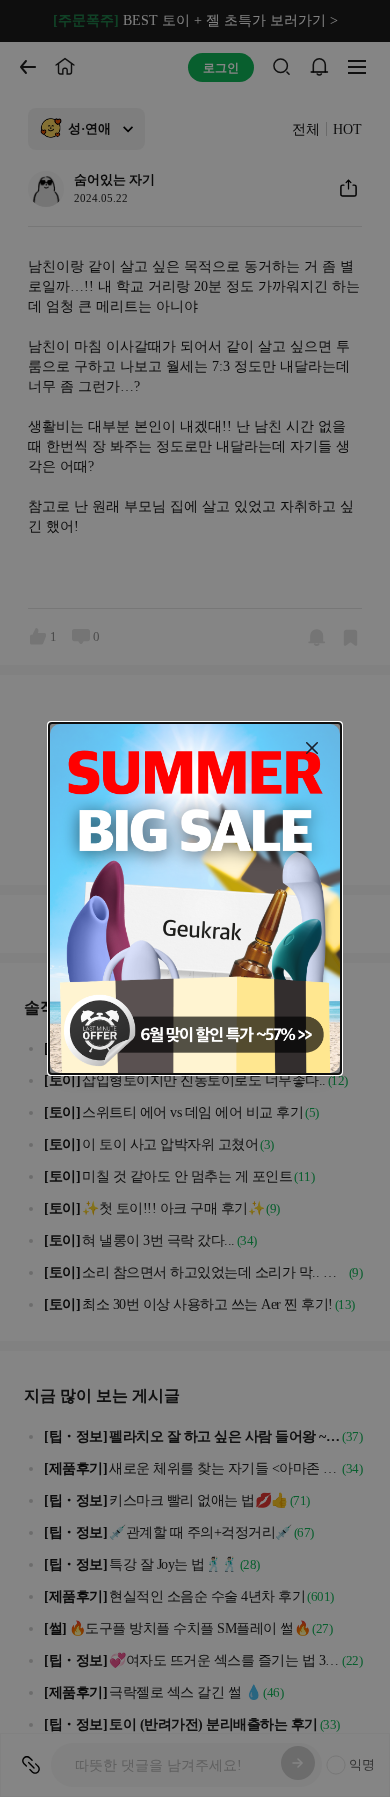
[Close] (312, 748)
